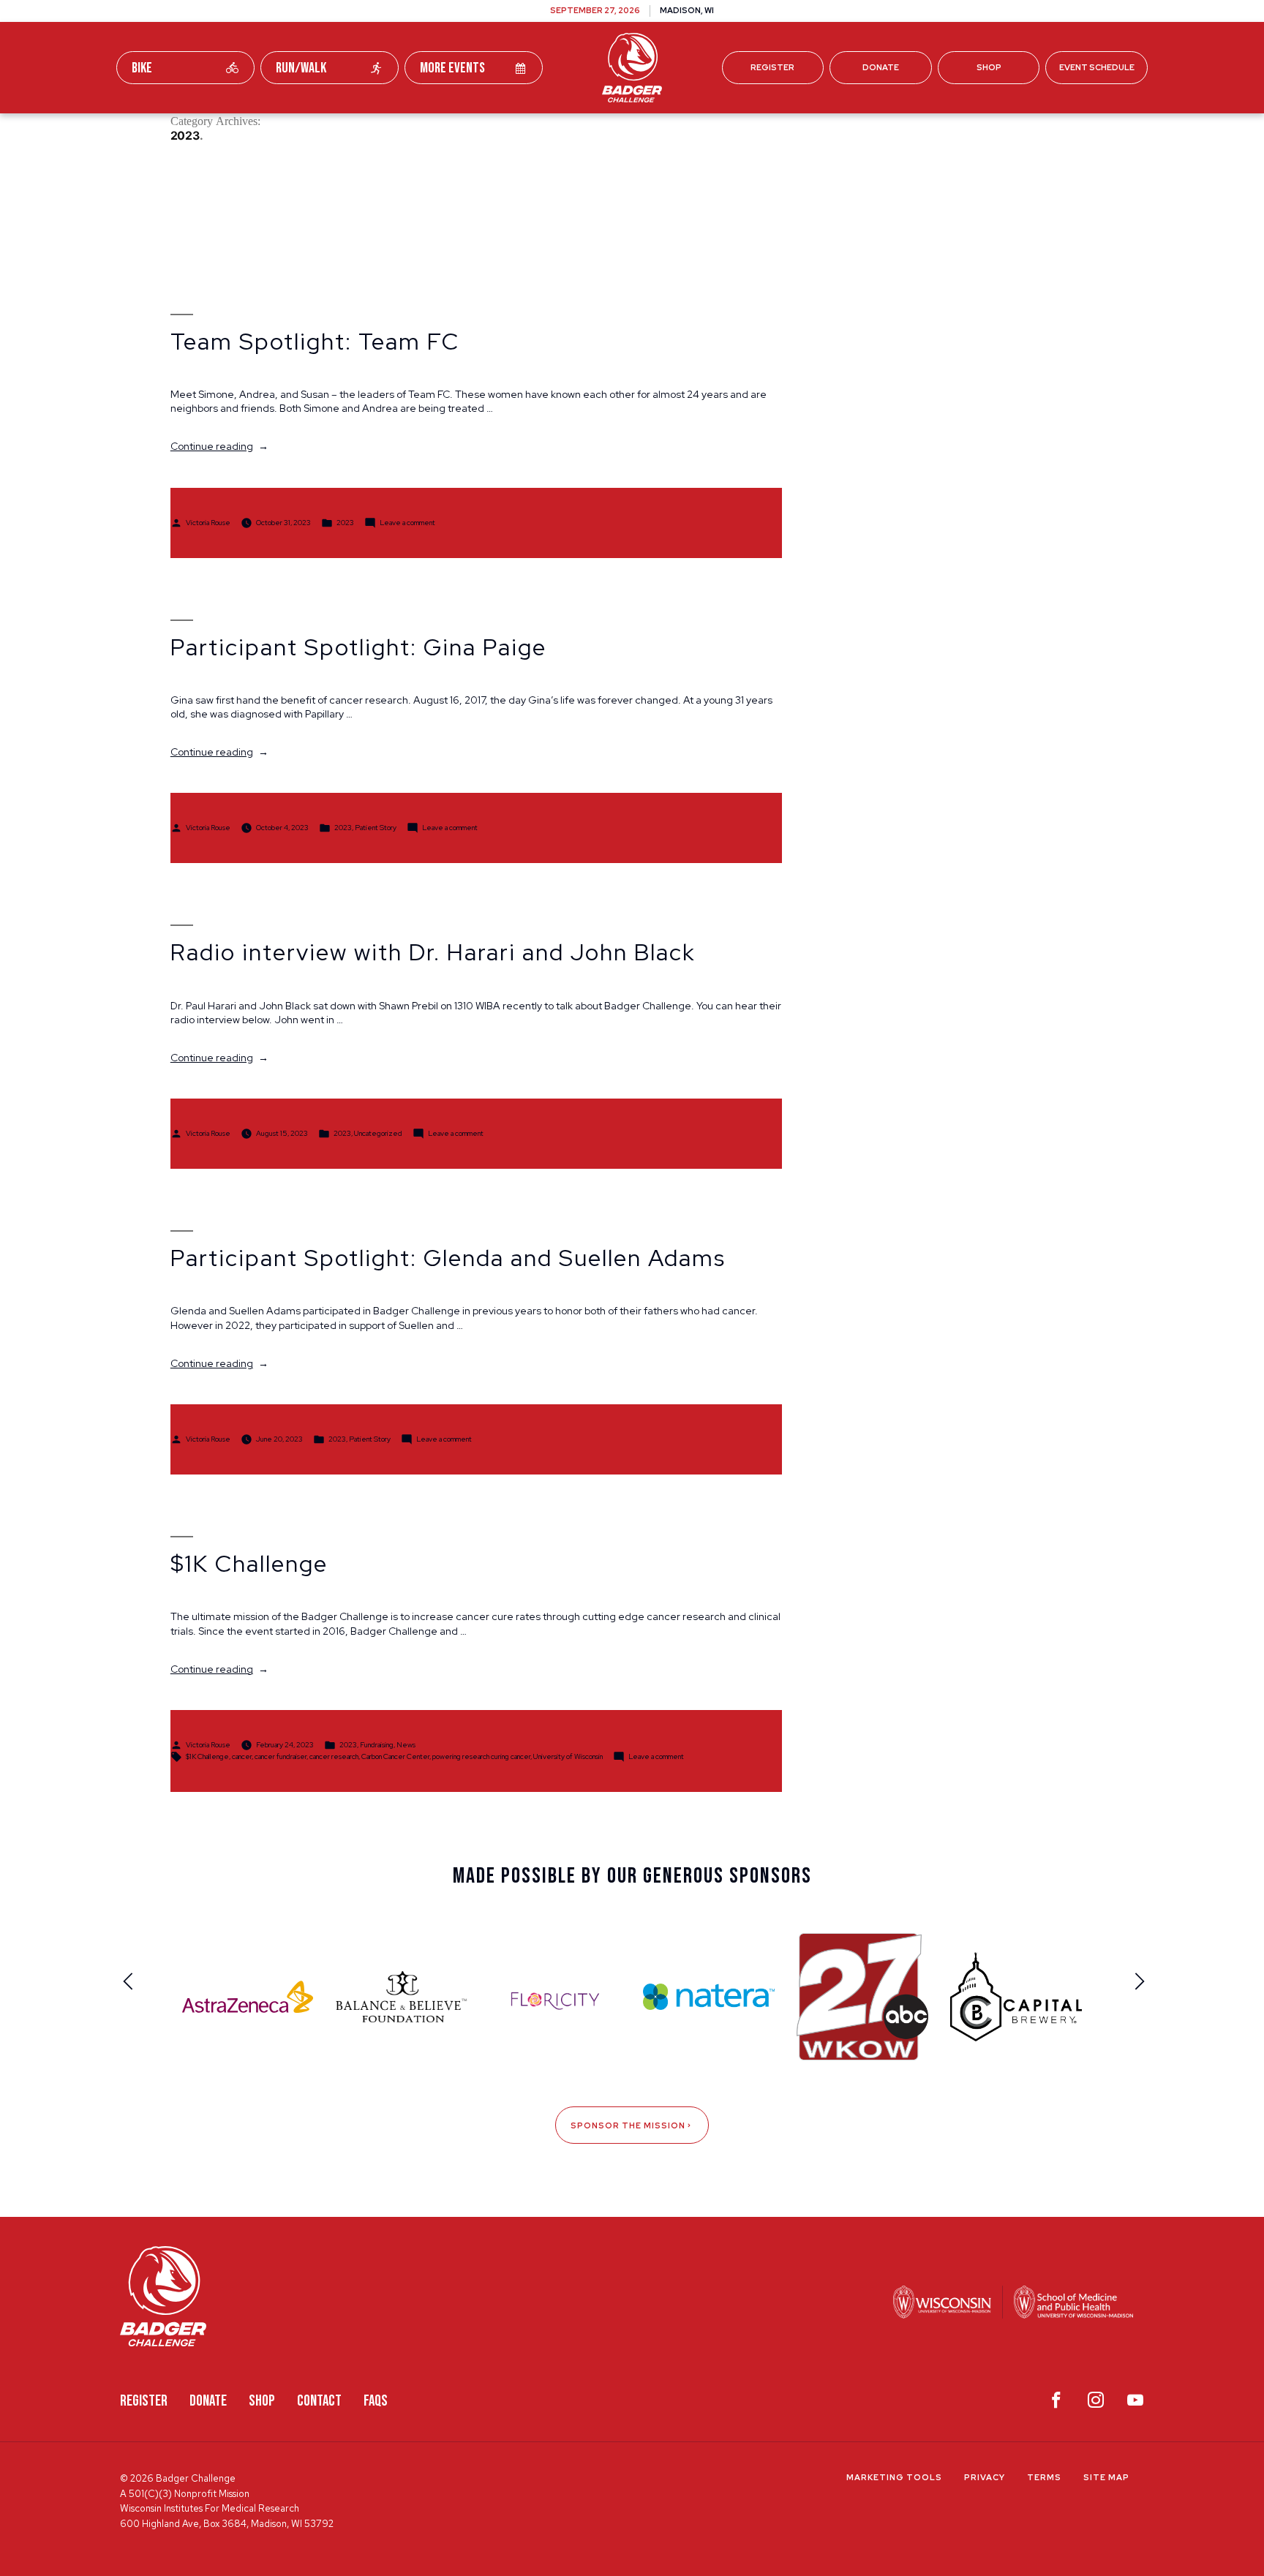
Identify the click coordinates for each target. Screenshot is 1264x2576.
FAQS (376, 2401)
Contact (319, 2401)
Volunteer (670, 131)
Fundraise (426, 131)
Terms (1044, 2477)
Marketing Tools (894, 2477)
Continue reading (219, 446)
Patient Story (376, 828)
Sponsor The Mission (628, 2125)
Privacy (985, 2477)
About (837, 131)
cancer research (334, 1756)
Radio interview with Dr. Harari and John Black (433, 952)
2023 (345, 522)
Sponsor (760, 131)
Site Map (1106, 2477)
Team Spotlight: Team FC (315, 342)
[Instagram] (1096, 2403)
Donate (881, 67)
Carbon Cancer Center (395, 1756)
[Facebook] (1056, 2403)
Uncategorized (378, 1133)
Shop (989, 67)
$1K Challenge (249, 1564)
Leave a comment (407, 522)
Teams (509, 131)
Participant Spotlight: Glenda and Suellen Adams (448, 1258)
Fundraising (377, 1745)
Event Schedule (1097, 67)
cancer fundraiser (281, 1756)
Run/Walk (301, 68)
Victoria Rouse (208, 522)
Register (772, 67)
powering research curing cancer (481, 1756)
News (406, 1745)
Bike (142, 68)
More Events (452, 68)
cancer (242, 1756)
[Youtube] (1135, 2403)
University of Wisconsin (568, 1756)
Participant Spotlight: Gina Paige (358, 647)
